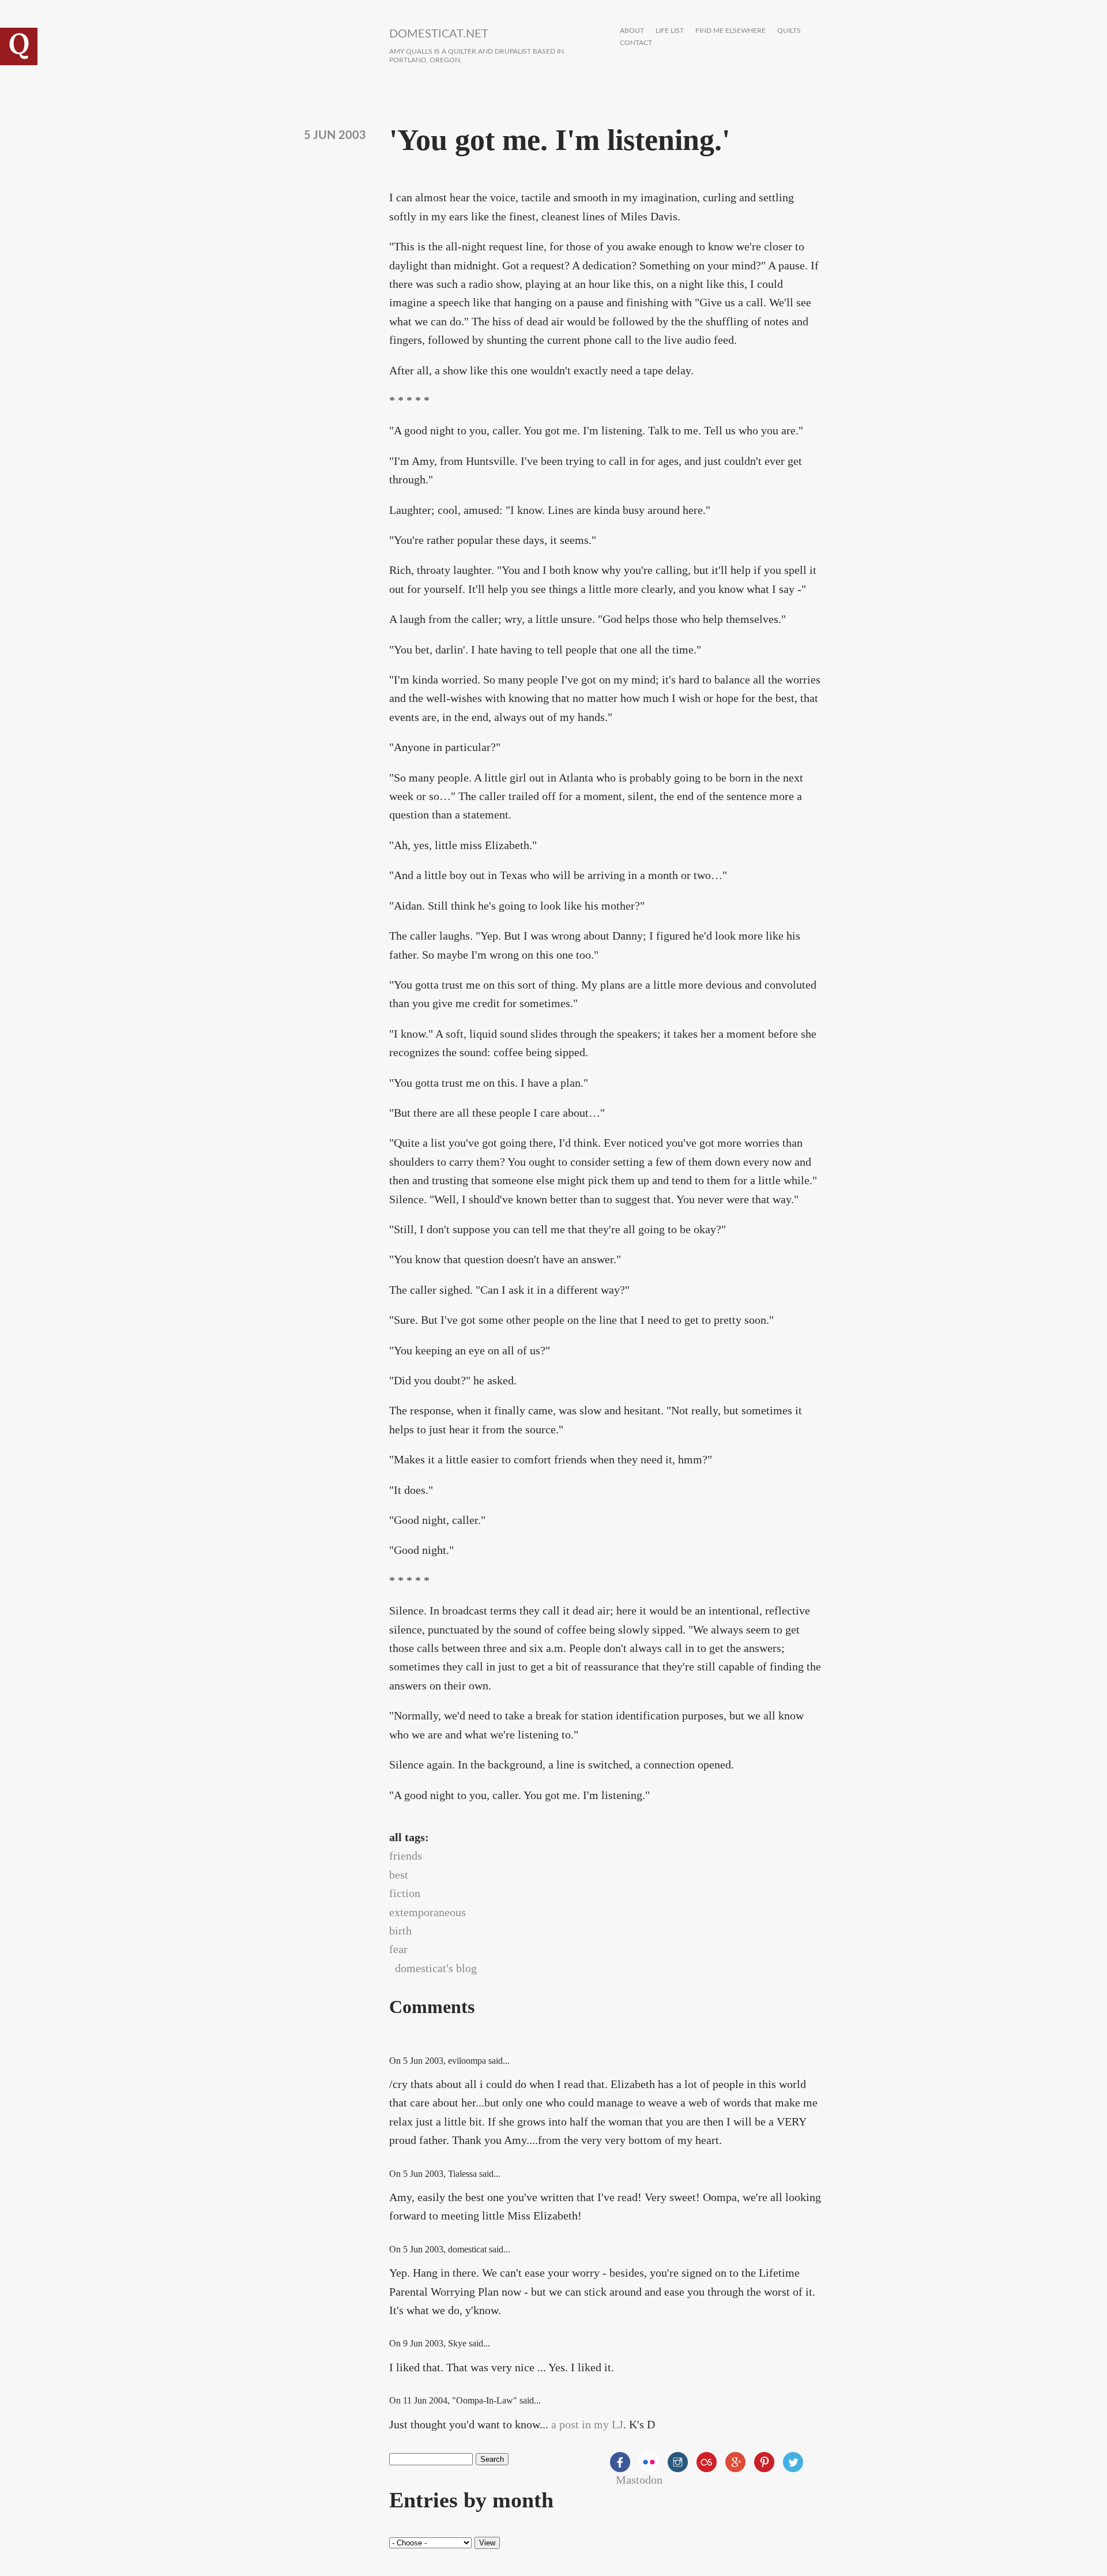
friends (406, 1856)
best (399, 1875)
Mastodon (639, 2480)
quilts (789, 31)
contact (636, 43)
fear (398, 1949)
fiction (405, 1893)
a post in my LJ (587, 2424)
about (632, 31)
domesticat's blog (436, 1968)
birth (400, 1931)
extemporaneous (428, 1912)
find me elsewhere (731, 31)
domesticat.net (439, 34)
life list (670, 31)
